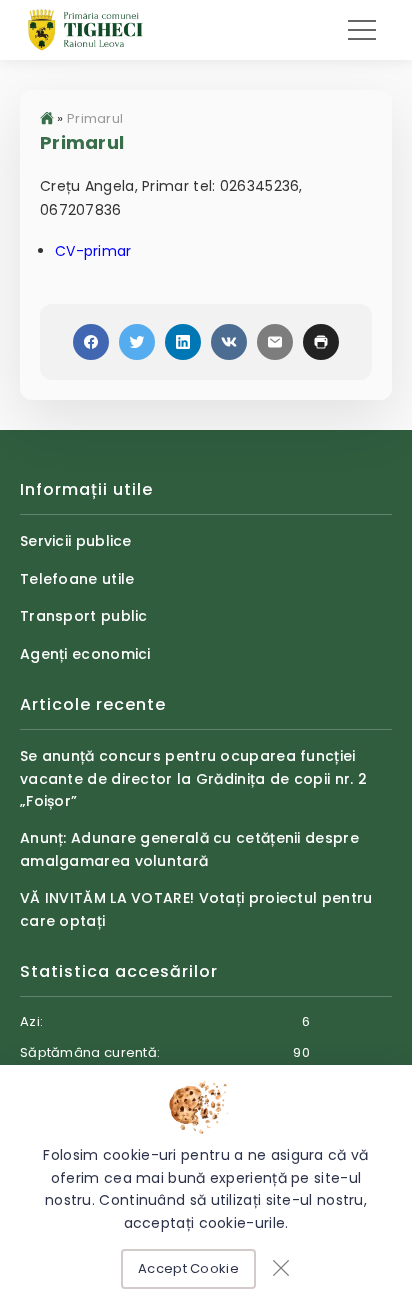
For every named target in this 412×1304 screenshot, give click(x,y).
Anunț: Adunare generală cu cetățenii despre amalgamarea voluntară (189, 849)
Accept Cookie (188, 1268)
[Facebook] (91, 342)
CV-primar (93, 251)
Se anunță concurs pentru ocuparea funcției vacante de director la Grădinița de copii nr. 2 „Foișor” (193, 778)
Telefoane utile (77, 579)
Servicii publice (76, 541)
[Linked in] (183, 342)
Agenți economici (85, 654)
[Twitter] (137, 342)
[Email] (275, 342)
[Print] (321, 342)
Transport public (84, 616)
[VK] (229, 342)
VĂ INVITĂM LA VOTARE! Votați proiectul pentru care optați (196, 909)
